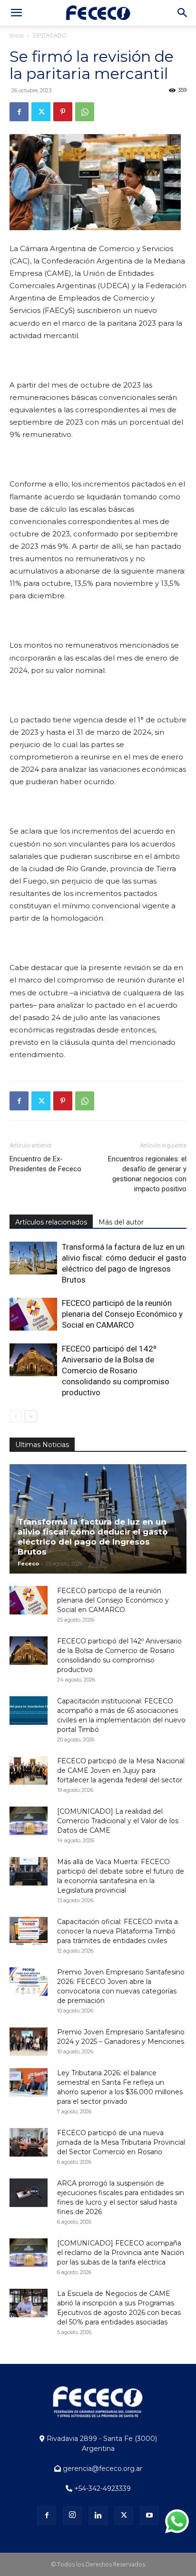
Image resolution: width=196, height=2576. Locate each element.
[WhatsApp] (85, 112)
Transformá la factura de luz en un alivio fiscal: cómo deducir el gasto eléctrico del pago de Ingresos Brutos (93, 1537)
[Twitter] (41, 112)
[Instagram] (72, 2516)
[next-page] (31, 1416)
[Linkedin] (98, 2516)
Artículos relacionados (51, 1222)
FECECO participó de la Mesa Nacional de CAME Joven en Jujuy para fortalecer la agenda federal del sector (121, 1770)
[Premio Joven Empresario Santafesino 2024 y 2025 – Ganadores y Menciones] (29, 2041)
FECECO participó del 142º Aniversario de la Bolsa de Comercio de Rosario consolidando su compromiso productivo (116, 1371)
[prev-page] (15, 1416)
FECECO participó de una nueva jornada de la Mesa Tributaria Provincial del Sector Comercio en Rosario (121, 2142)
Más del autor (121, 1222)
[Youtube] (149, 2516)
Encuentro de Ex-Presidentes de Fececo (45, 1164)
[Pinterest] (63, 112)
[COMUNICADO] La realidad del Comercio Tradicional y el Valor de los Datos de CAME (118, 1821)
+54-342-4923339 (102, 2489)
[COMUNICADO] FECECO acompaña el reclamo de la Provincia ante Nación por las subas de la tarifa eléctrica (121, 2253)
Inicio (17, 35)
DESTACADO (50, 35)
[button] (16, 13)
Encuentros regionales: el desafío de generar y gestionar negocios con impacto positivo (147, 1174)
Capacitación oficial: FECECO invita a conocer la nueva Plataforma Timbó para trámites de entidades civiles (118, 1931)
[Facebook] (19, 112)
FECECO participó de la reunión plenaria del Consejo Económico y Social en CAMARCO (122, 1314)
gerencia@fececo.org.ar (102, 2469)
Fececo (28, 1564)
